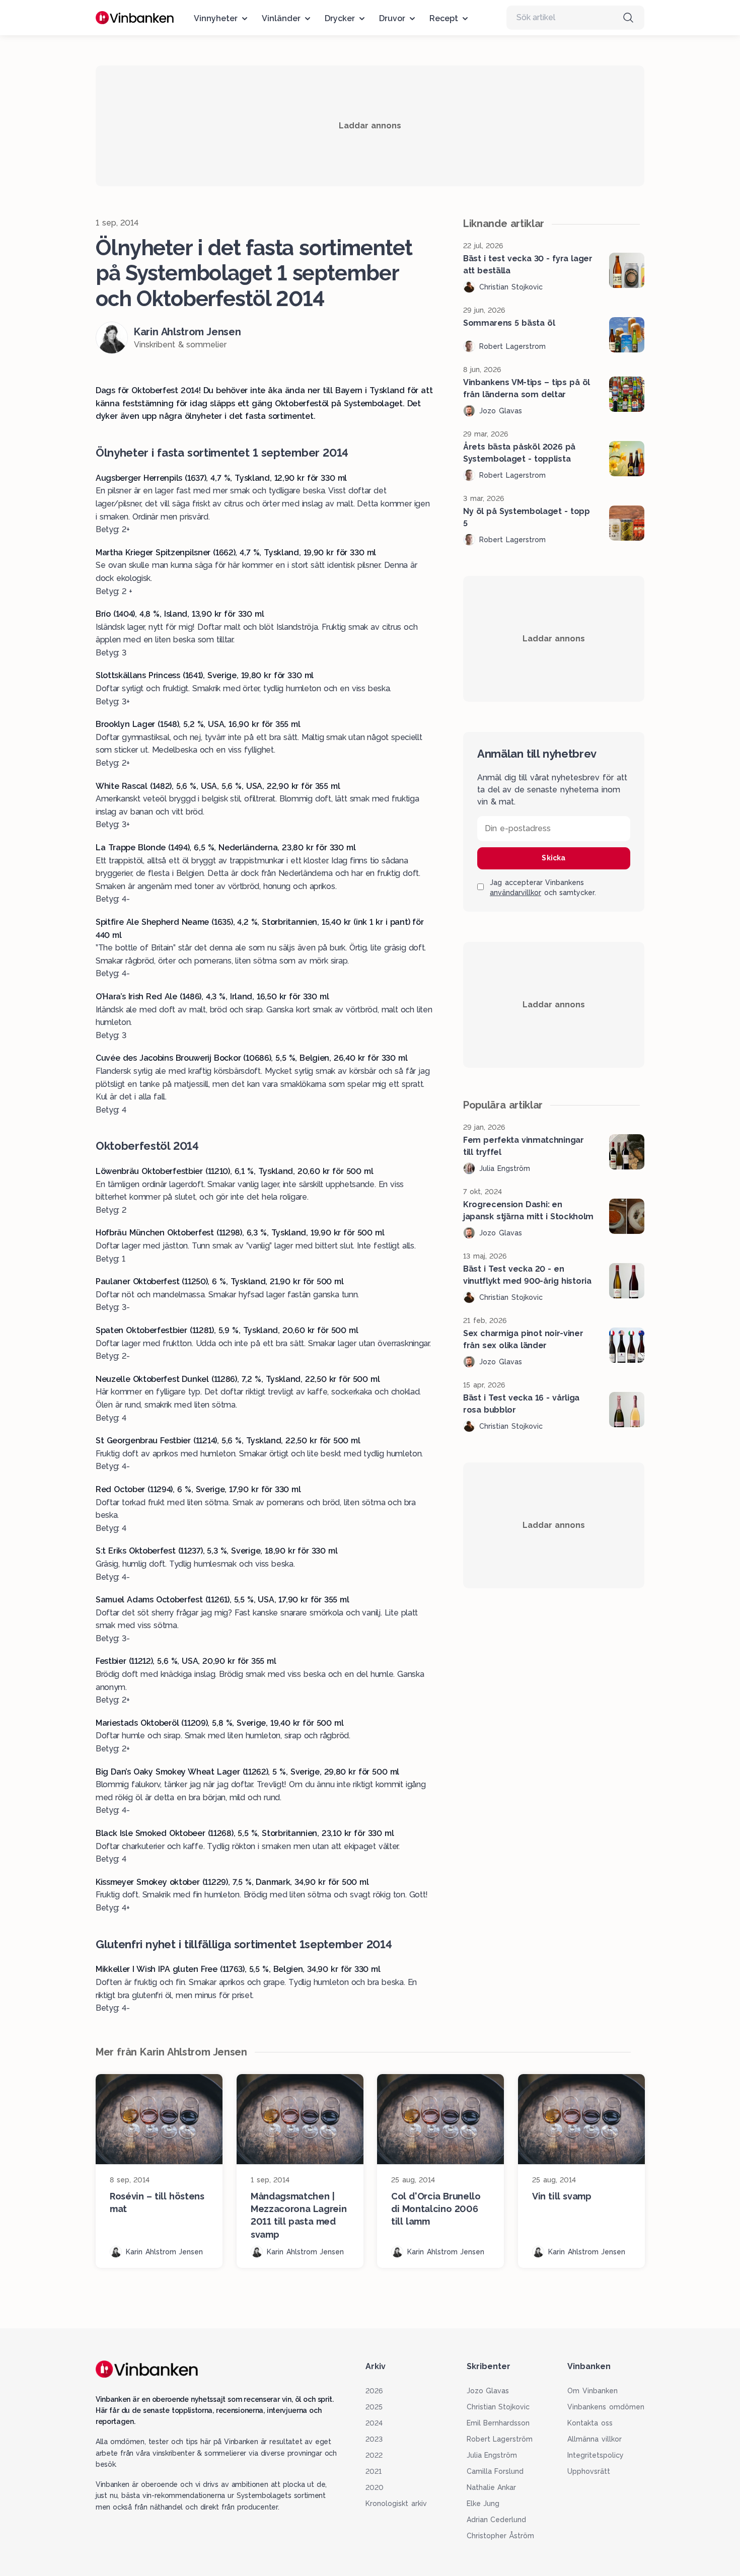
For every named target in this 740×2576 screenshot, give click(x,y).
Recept (444, 18)
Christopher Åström (501, 2536)
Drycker (340, 18)
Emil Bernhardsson (498, 2423)
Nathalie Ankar (492, 2487)
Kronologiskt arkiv (396, 2504)
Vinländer (281, 18)
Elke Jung (483, 2504)
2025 (374, 2407)
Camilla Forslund (495, 2471)
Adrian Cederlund (497, 2520)
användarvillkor (515, 893)
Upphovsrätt (589, 2471)
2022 (374, 2455)
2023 (374, 2439)
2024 (374, 2423)
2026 (374, 2391)
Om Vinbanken (593, 2391)
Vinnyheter (216, 18)
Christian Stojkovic (498, 2407)
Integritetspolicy (596, 2455)
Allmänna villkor (595, 2439)
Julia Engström (492, 2455)
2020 (375, 2487)
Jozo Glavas (488, 2391)
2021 (374, 2471)
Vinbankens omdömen (606, 2407)
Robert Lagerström (500, 2439)
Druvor (392, 18)
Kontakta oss (590, 2423)
